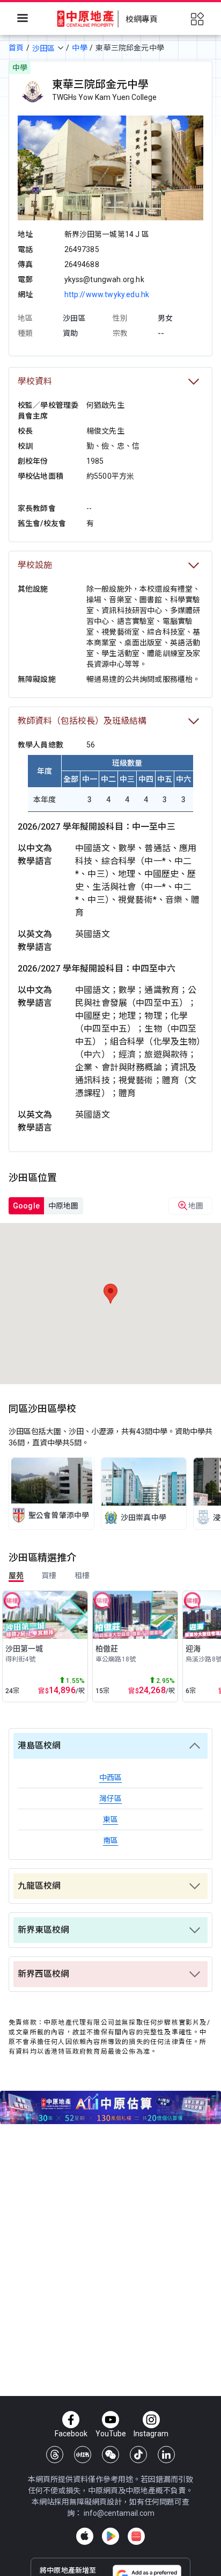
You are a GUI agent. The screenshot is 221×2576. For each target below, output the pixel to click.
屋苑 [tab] (16, 1575)
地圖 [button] (196, 1206)
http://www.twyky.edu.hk (107, 294)
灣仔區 (110, 1798)
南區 (110, 1840)
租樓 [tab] (82, 1575)
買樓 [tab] (49, 1575)
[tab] (26, 1206)
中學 (79, 48)
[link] (51, 1494)
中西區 (110, 1778)
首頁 (16, 48)
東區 (110, 1819)
